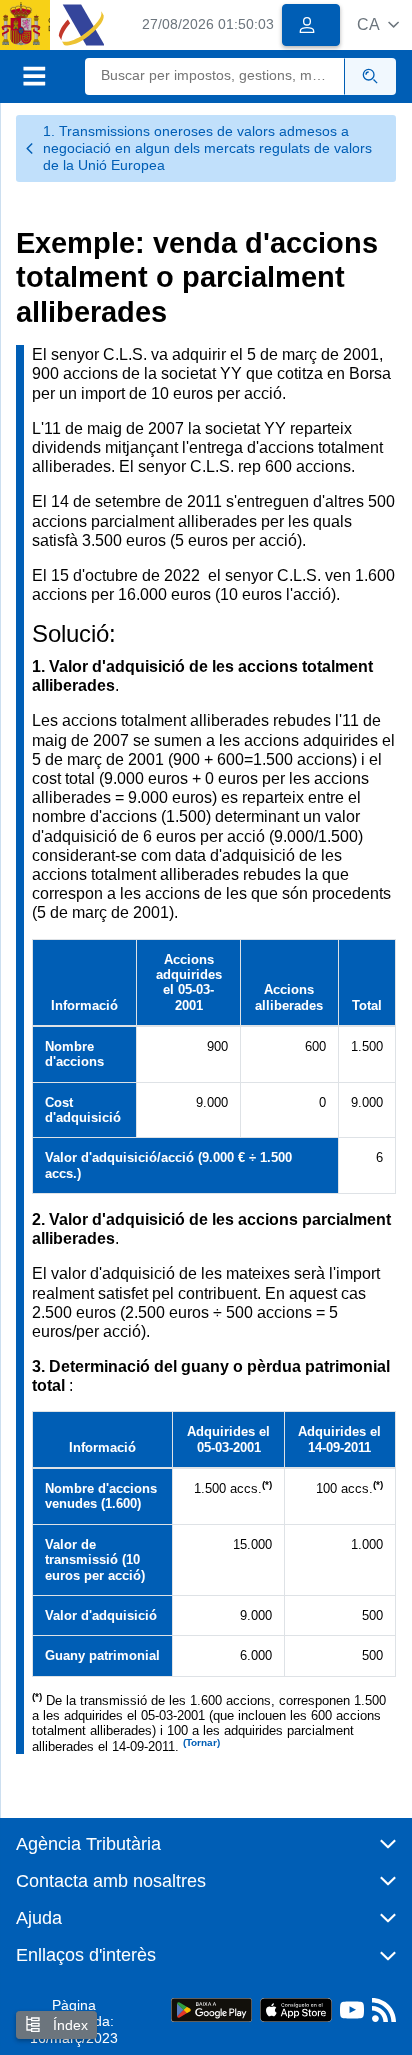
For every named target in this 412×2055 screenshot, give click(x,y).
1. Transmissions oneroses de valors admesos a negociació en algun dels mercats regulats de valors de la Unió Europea (207, 148)
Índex (68, 2025)
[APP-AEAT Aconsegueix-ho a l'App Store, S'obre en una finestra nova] (296, 2008)
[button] (378, 24)
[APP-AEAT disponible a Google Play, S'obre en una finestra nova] (211, 2008)
